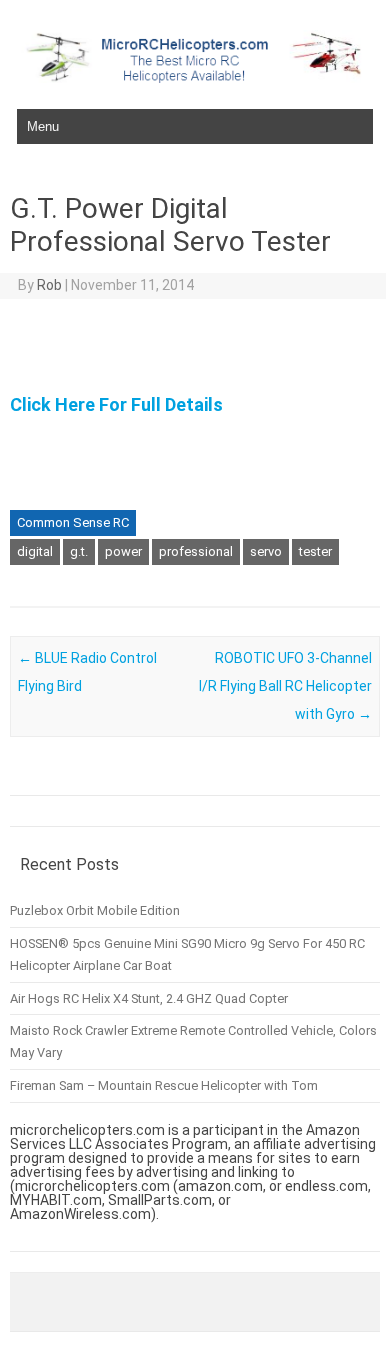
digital (35, 551)
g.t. (79, 551)
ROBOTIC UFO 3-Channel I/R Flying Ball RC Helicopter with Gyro (285, 686)
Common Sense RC (73, 522)
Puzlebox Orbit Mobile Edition (95, 910)
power (123, 551)
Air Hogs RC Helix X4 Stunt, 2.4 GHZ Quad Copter (149, 998)
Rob (49, 285)
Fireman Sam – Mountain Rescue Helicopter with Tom (164, 1085)
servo (266, 551)
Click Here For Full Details (116, 404)
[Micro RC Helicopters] (195, 78)
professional (196, 551)
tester (315, 551)
